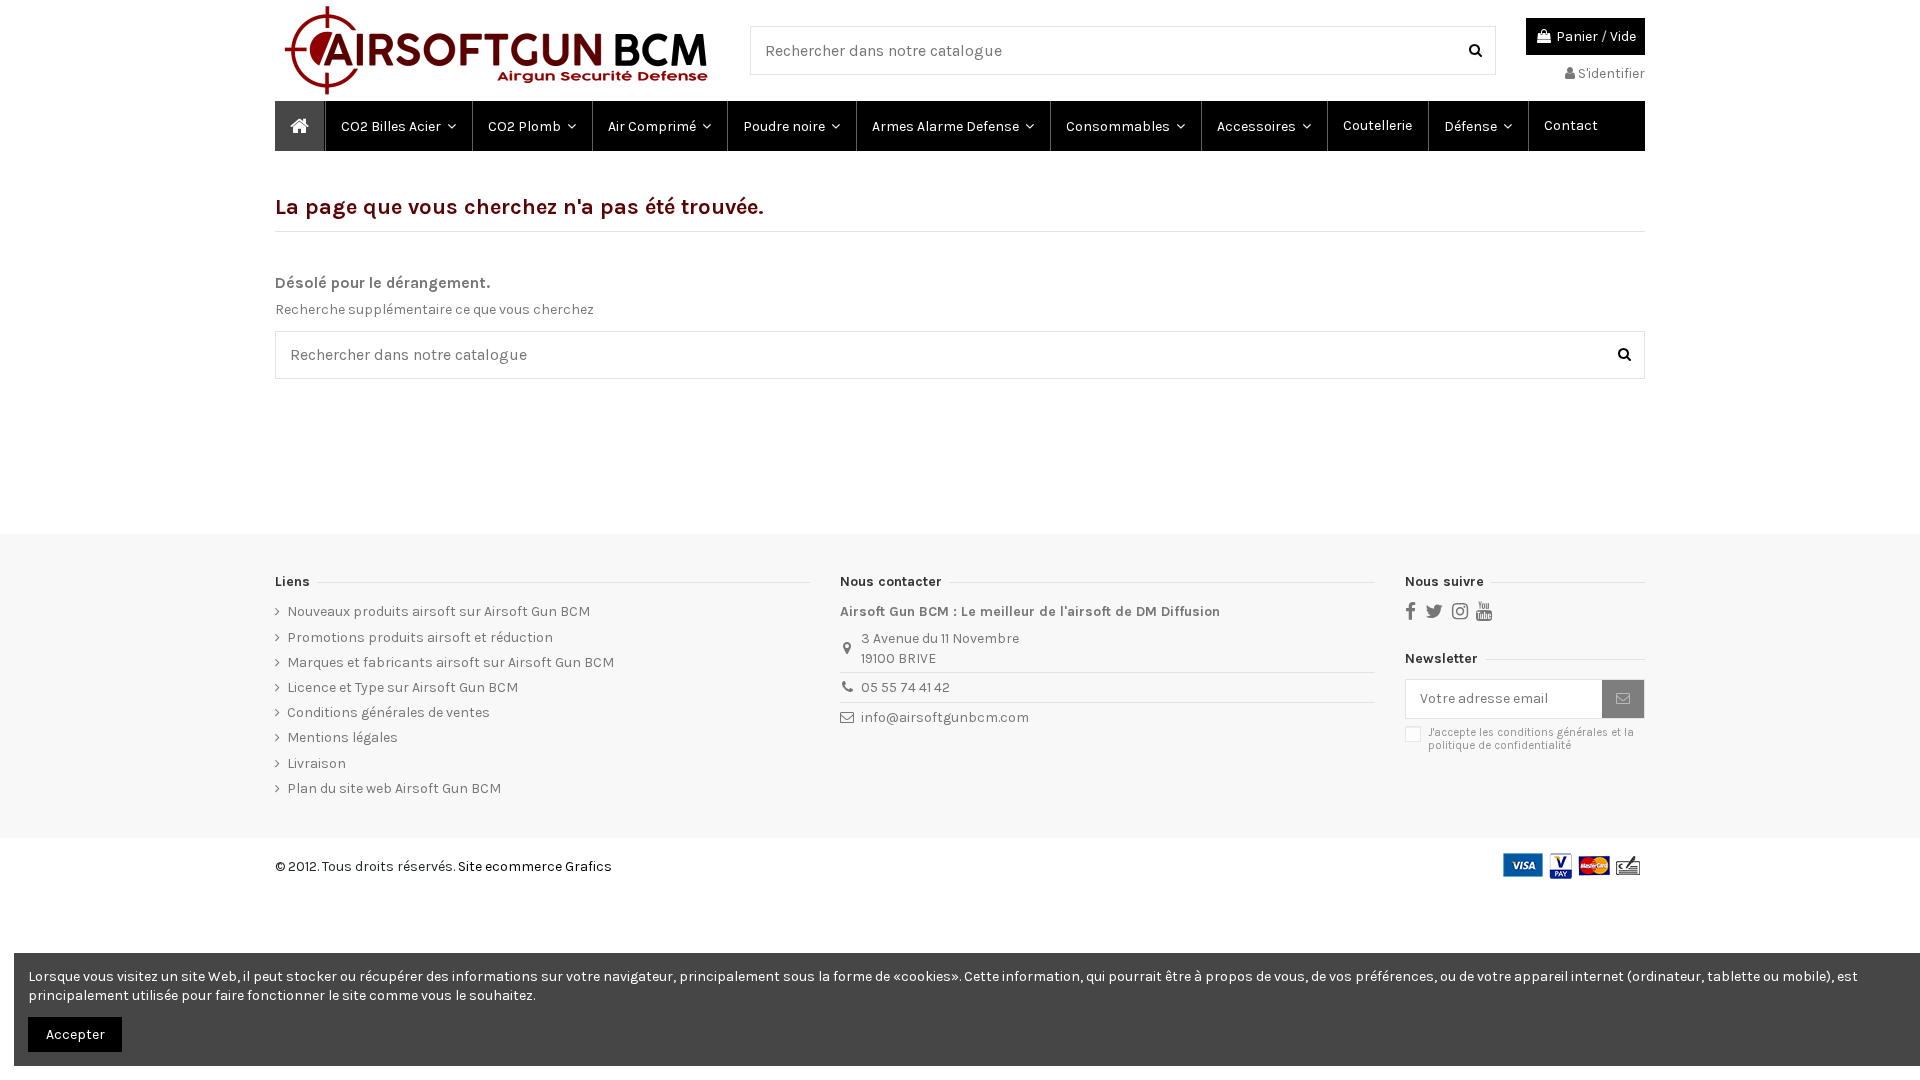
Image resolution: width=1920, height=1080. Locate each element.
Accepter (75, 1034)
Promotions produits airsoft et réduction (420, 637)
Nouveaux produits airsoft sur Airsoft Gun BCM (438, 611)
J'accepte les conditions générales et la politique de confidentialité (1531, 739)
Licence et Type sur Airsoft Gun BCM (402, 687)
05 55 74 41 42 (905, 687)
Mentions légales (342, 737)
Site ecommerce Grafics (535, 866)
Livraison (316, 763)
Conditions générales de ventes (388, 712)
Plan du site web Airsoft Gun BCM (394, 788)
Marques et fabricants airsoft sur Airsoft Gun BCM (450, 662)
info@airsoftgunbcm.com (945, 717)
